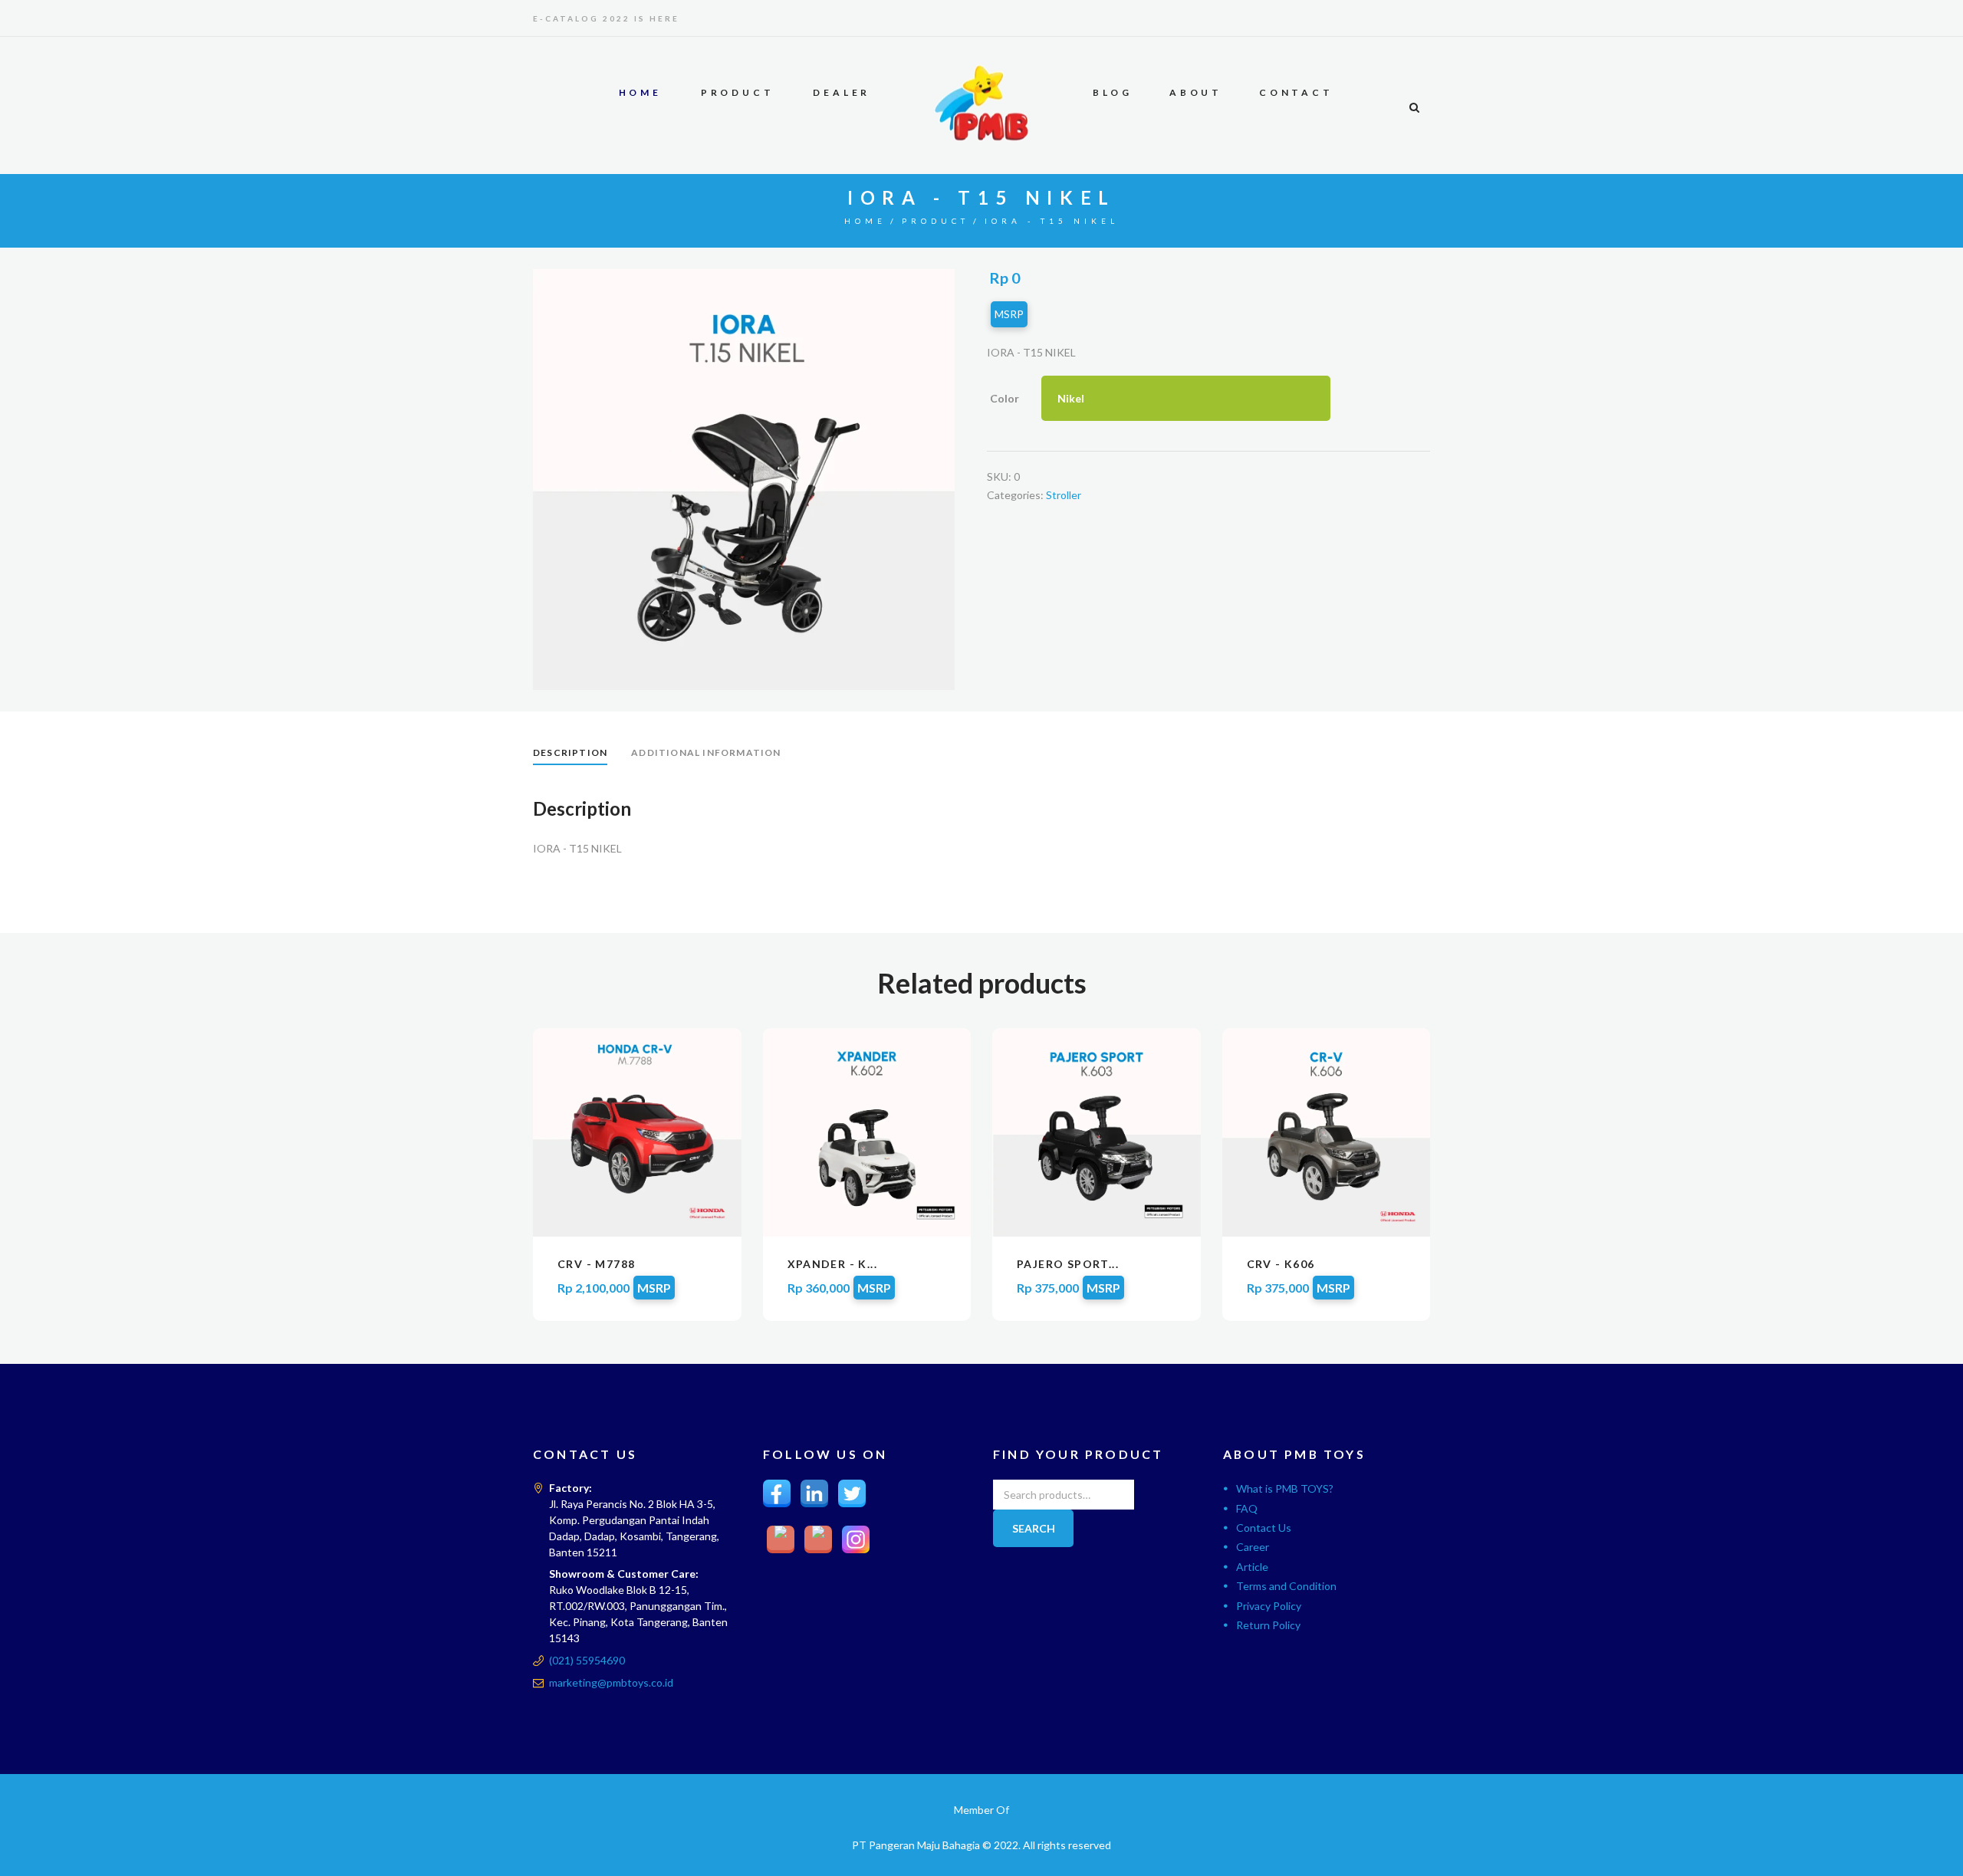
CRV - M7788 (596, 1264)
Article (1252, 1567)
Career (1253, 1547)
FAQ (1247, 1508)
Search (1034, 1528)
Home (865, 221)
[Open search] (1414, 107)
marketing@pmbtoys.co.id (611, 1682)
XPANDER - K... (833, 1264)
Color (1005, 398)
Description (570, 752)
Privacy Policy (1269, 1606)
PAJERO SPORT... (1068, 1264)
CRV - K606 (1281, 1264)
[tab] (570, 754)
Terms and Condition (1286, 1586)
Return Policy (1268, 1625)
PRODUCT (935, 221)
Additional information (706, 752)
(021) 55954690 (587, 1660)
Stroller (1064, 495)
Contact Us (1264, 1528)
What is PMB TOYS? (1285, 1488)
